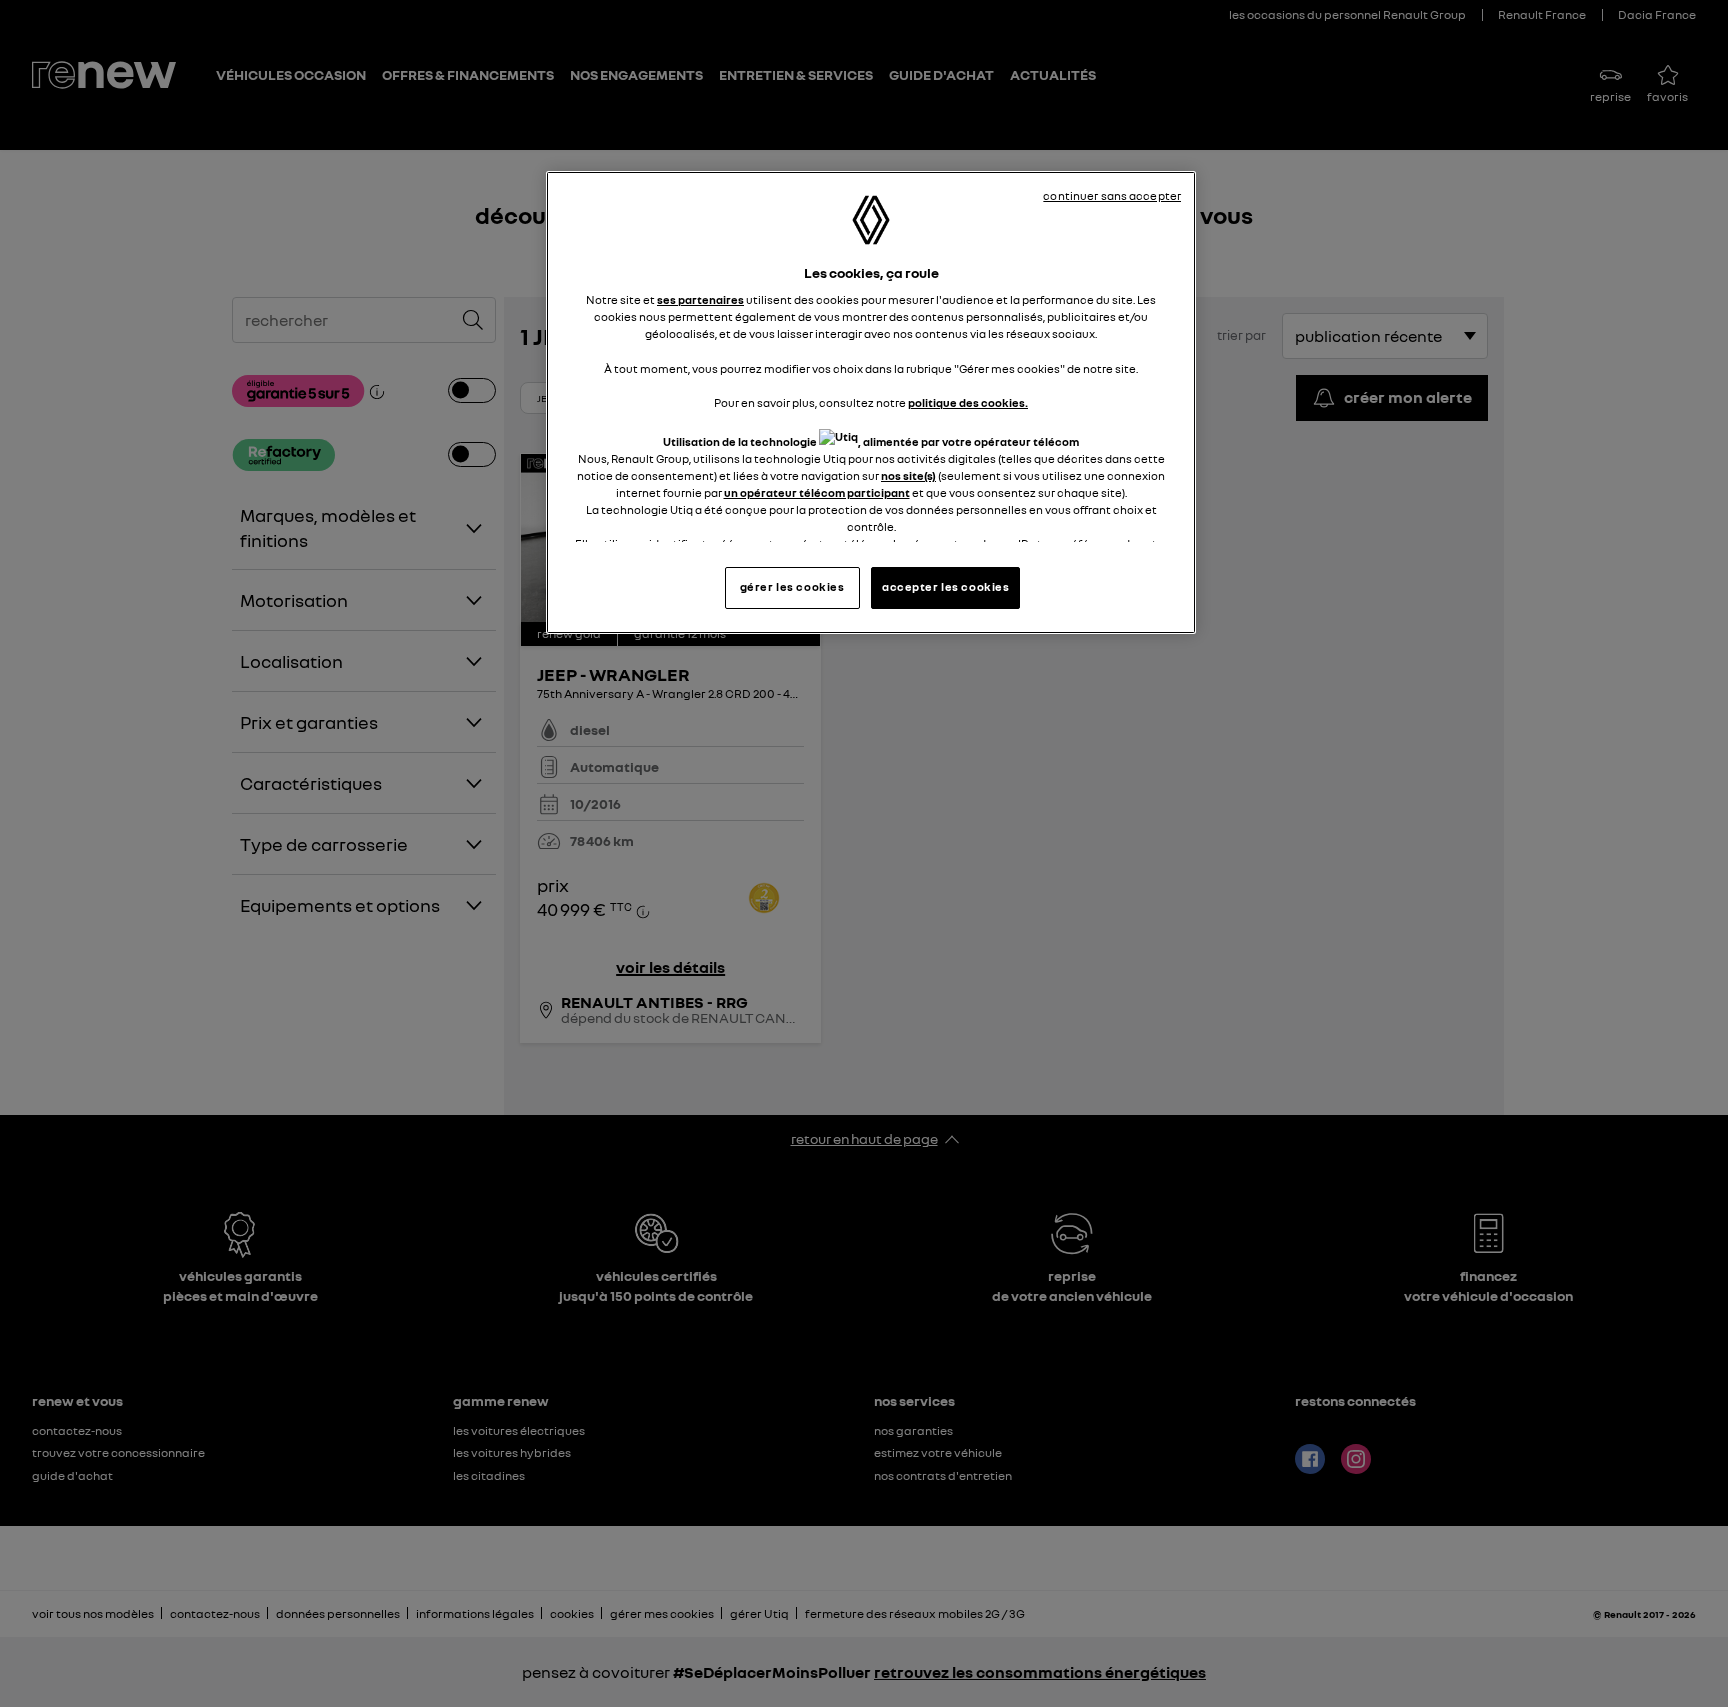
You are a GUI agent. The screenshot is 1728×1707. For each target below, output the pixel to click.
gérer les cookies (792, 587)
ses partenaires (700, 300)
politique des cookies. (968, 403)
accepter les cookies (945, 587)
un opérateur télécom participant (817, 493)
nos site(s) (908, 476)
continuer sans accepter (1112, 196)
